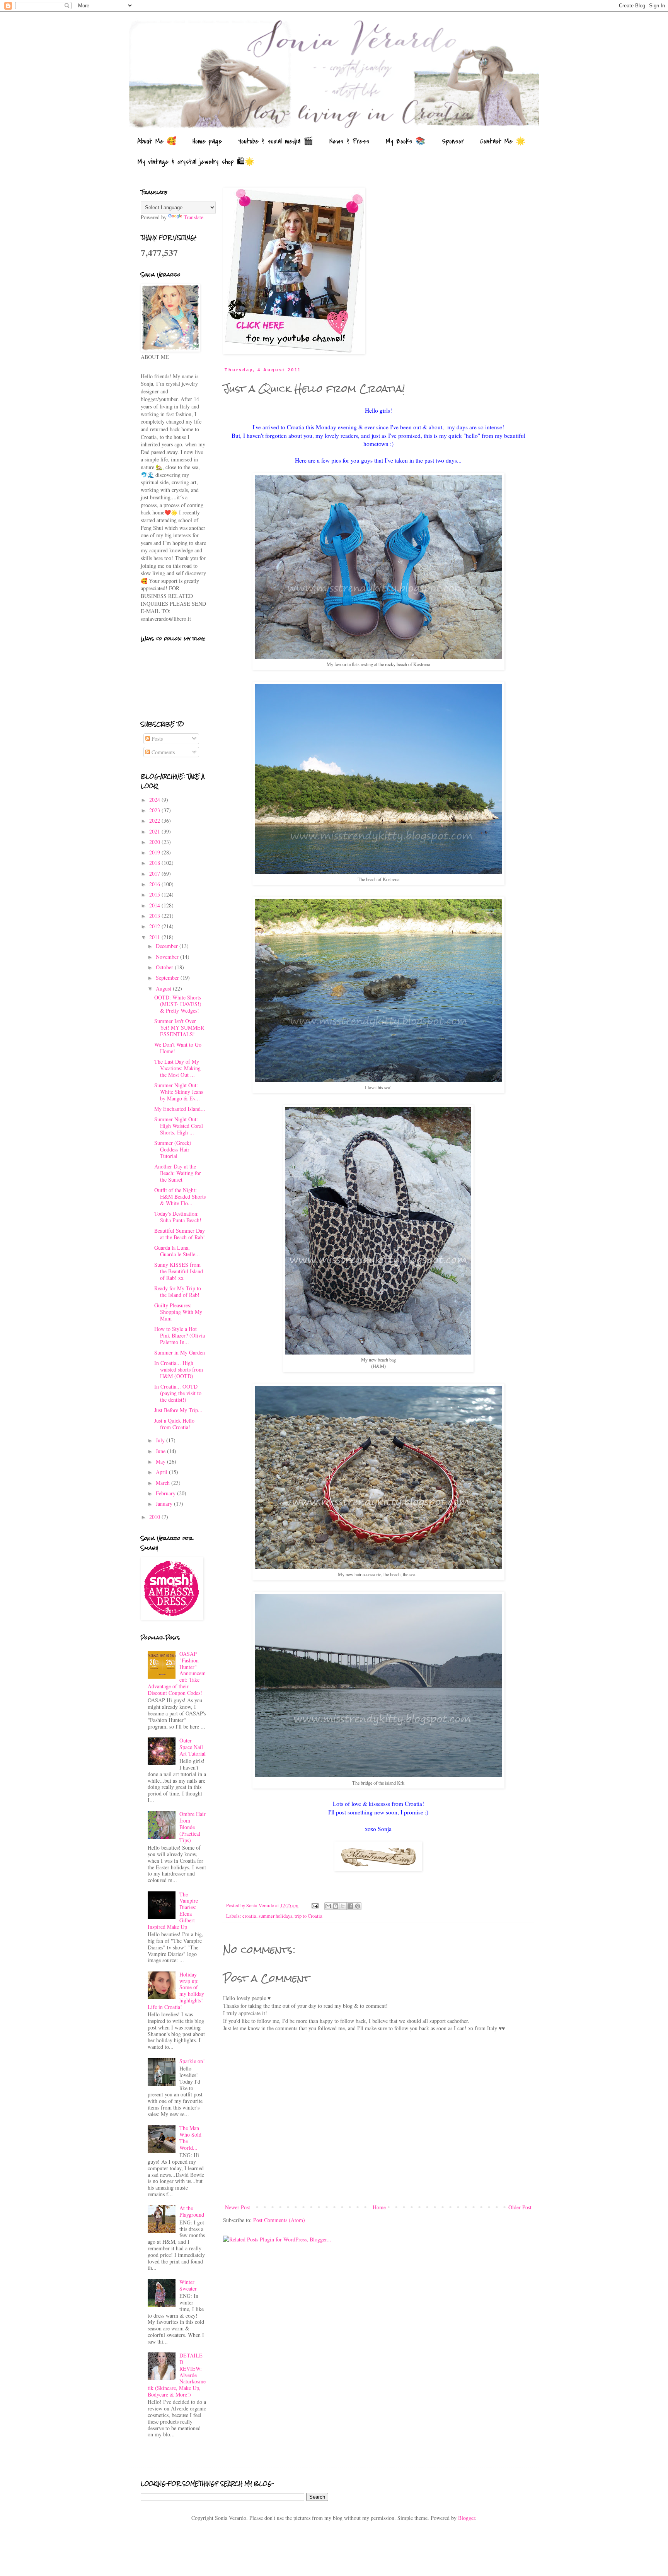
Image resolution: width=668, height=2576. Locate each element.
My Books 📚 (406, 141)
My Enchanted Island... (180, 1109)
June (161, 1451)
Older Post (520, 2207)
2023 (155, 810)
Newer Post (238, 2207)
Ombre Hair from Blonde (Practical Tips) (193, 1827)
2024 (155, 800)
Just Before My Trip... (178, 1410)
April (162, 1472)
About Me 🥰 (157, 141)
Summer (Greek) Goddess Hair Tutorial (173, 1149)
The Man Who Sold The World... (190, 2138)
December (168, 946)
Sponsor (453, 141)
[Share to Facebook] (350, 1906)
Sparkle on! (192, 2061)
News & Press (349, 141)
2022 (155, 821)
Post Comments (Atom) (279, 2220)
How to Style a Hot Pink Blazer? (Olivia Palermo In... (180, 1335)
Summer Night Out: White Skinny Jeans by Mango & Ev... (179, 1092)
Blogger (467, 2518)
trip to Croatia (308, 1916)
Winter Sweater (188, 2285)
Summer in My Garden (180, 1352)
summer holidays (275, 1916)
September (168, 978)
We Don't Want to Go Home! (178, 1048)
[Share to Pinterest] (358, 1906)
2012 (155, 926)
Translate (193, 217)
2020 (155, 842)
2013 (155, 916)
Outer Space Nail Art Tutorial (193, 1747)
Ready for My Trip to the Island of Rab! (178, 1291)
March (164, 1483)
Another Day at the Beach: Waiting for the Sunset (178, 1173)
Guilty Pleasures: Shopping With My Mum (178, 1312)
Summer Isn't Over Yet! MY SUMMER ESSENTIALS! (179, 1027)
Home (379, 2207)
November (168, 957)
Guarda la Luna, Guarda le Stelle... (177, 1251)
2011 (155, 937)
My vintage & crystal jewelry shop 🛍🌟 (196, 162)
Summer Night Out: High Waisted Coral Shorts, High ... (179, 1126)
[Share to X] (343, 1906)
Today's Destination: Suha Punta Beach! (178, 1217)
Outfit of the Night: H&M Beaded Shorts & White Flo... (180, 1197)
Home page (207, 141)
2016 (155, 884)
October (165, 967)
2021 (155, 831)
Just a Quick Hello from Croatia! (174, 1424)
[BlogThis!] (336, 1906)
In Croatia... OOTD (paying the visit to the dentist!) (178, 1393)
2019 (155, 852)
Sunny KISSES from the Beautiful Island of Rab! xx (179, 1271)
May (161, 1461)
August (164, 988)
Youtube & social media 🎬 (276, 141)
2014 (155, 905)
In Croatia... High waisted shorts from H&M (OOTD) (179, 1369)
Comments (162, 752)
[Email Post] (314, 1906)
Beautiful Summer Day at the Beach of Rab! (180, 1234)
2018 (155, 863)
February (166, 1493)
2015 (155, 894)
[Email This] (328, 1906)
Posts (156, 739)
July (161, 1440)
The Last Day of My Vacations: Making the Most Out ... (177, 1068)
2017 (155, 874)
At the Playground (192, 2211)
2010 (155, 1517)
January (165, 1504)
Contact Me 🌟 (503, 141)
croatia (249, 1916)
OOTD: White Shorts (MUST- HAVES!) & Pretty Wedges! (178, 1004)
